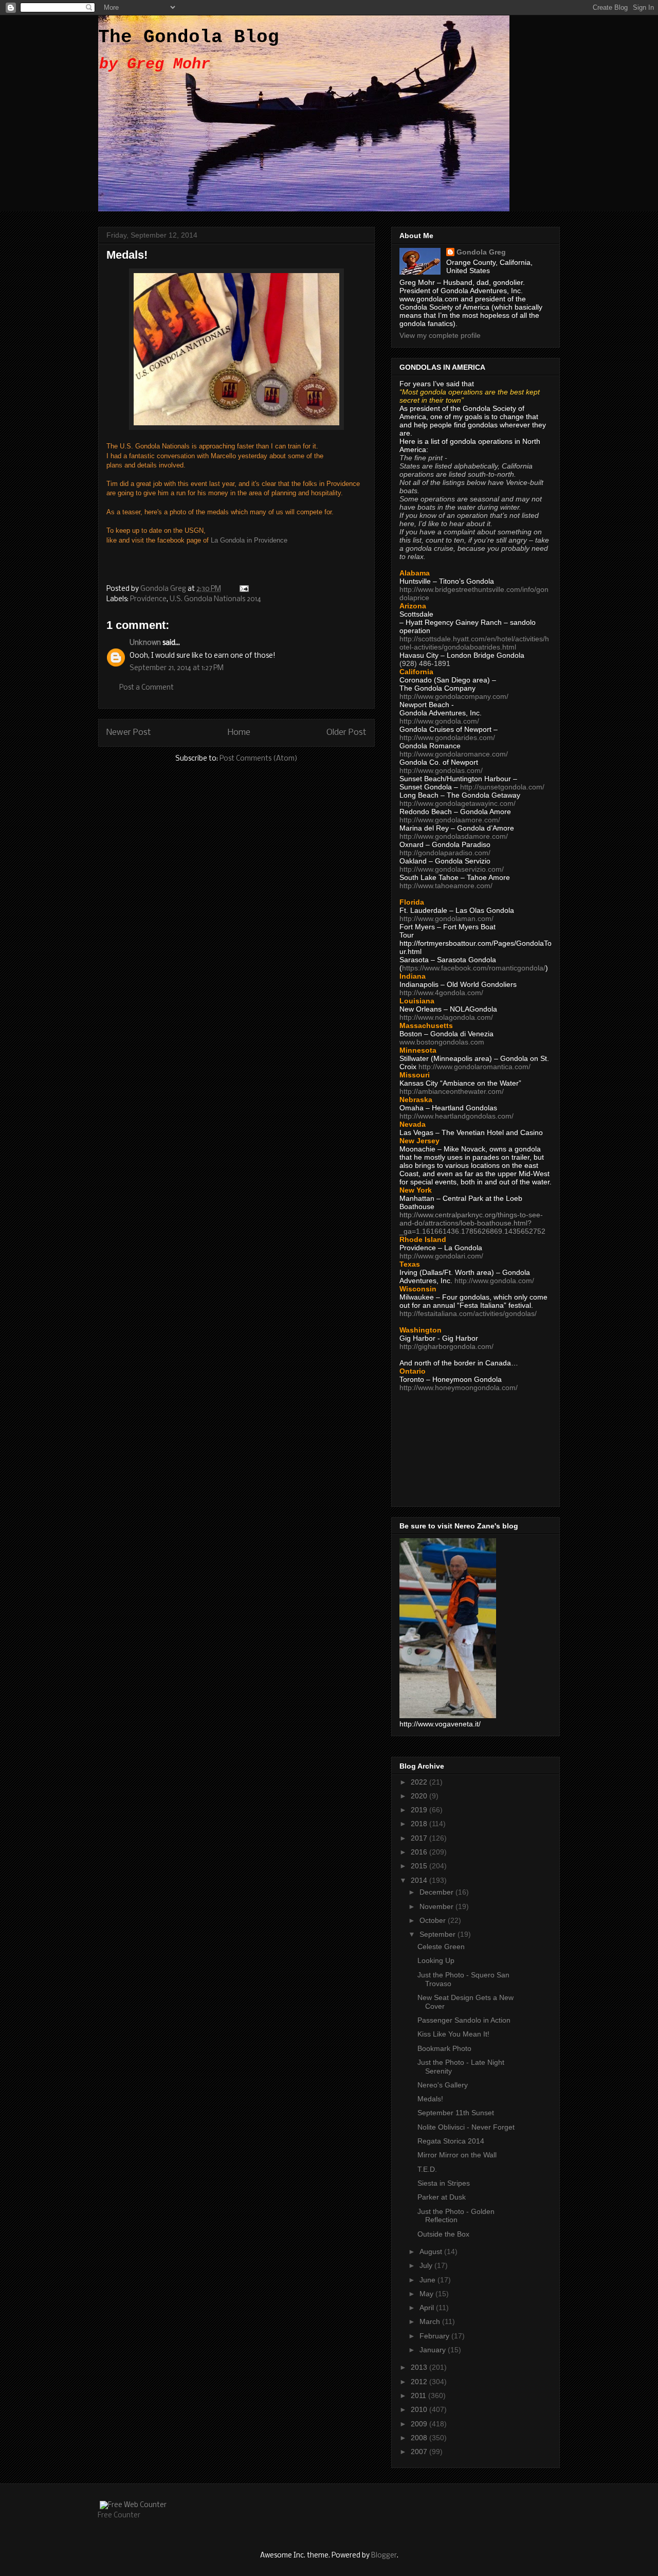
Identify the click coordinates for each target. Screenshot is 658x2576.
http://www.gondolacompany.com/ (454, 696)
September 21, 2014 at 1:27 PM (177, 668)
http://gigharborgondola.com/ (446, 1346)
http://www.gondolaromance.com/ (454, 754)
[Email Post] (243, 589)
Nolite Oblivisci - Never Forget (466, 2127)
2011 (419, 2395)
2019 (420, 1810)
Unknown (145, 643)
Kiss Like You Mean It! (453, 2034)
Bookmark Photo (444, 2048)
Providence (148, 599)
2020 (420, 1796)
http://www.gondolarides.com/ (447, 737)
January (434, 2350)
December (437, 1892)
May (427, 2294)
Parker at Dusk (442, 2197)
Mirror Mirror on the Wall (457, 2155)
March (431, 2321)
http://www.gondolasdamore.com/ (454, 836)
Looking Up (436, 1960)
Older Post (346, 733)
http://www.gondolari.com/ (441, 1256)
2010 (420, 2409)
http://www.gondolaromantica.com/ (474, 1067)
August (432, 2251)
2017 (420, 1838)
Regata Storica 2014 (451, 2141)
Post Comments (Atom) (259, 759)
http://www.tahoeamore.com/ (446, 886)
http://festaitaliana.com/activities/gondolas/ (468, 1313)
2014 (420, 1880)
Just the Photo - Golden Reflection (456, 2216)
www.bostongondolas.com (442, 1042)
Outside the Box (443, 2234)
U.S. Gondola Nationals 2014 (215, 599)
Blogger (384, 2556)
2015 (420, 1866)
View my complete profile (440, 335)
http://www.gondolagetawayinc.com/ (458, 803)
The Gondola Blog (189, 37)
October (434, 1920)
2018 (420, 1824)
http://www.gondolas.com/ (441, 770)
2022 (420, 1782)
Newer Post (129, 733)
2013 (420, 2367)
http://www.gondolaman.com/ (446, 918)
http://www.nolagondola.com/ (446, 1017)
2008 (420, 2438)
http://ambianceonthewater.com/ (452, 1091)
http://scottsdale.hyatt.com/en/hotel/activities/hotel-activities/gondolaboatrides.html (474, 643)
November (437, 1906)
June (428, 2280)
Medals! (430, 2099)
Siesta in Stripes (444, 2183)
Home (239, 733)
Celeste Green (441, 1947)
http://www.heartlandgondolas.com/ (456, 1116)
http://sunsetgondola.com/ (502, 787)
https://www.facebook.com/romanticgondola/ (474, 968)
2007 (420, 2452)
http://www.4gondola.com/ (441, 993)
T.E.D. (427, 2169)
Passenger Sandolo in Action (464, 2020)
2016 (420, 1852)
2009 (420, 2424)
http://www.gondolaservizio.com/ (452, 869)
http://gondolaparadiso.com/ (445, 853)
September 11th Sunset (456, 2113)
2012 (420, 2382)
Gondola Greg (481, 252)
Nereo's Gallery (443, 2085)
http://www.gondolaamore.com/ (450, 820)
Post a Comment (147, 688)
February (435, 2336)
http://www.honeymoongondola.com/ (459, 1388)
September (438, 1934)
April (428, 2308)
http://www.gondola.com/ (439, 721)
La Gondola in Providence (249, 540)
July (427, 2265)
